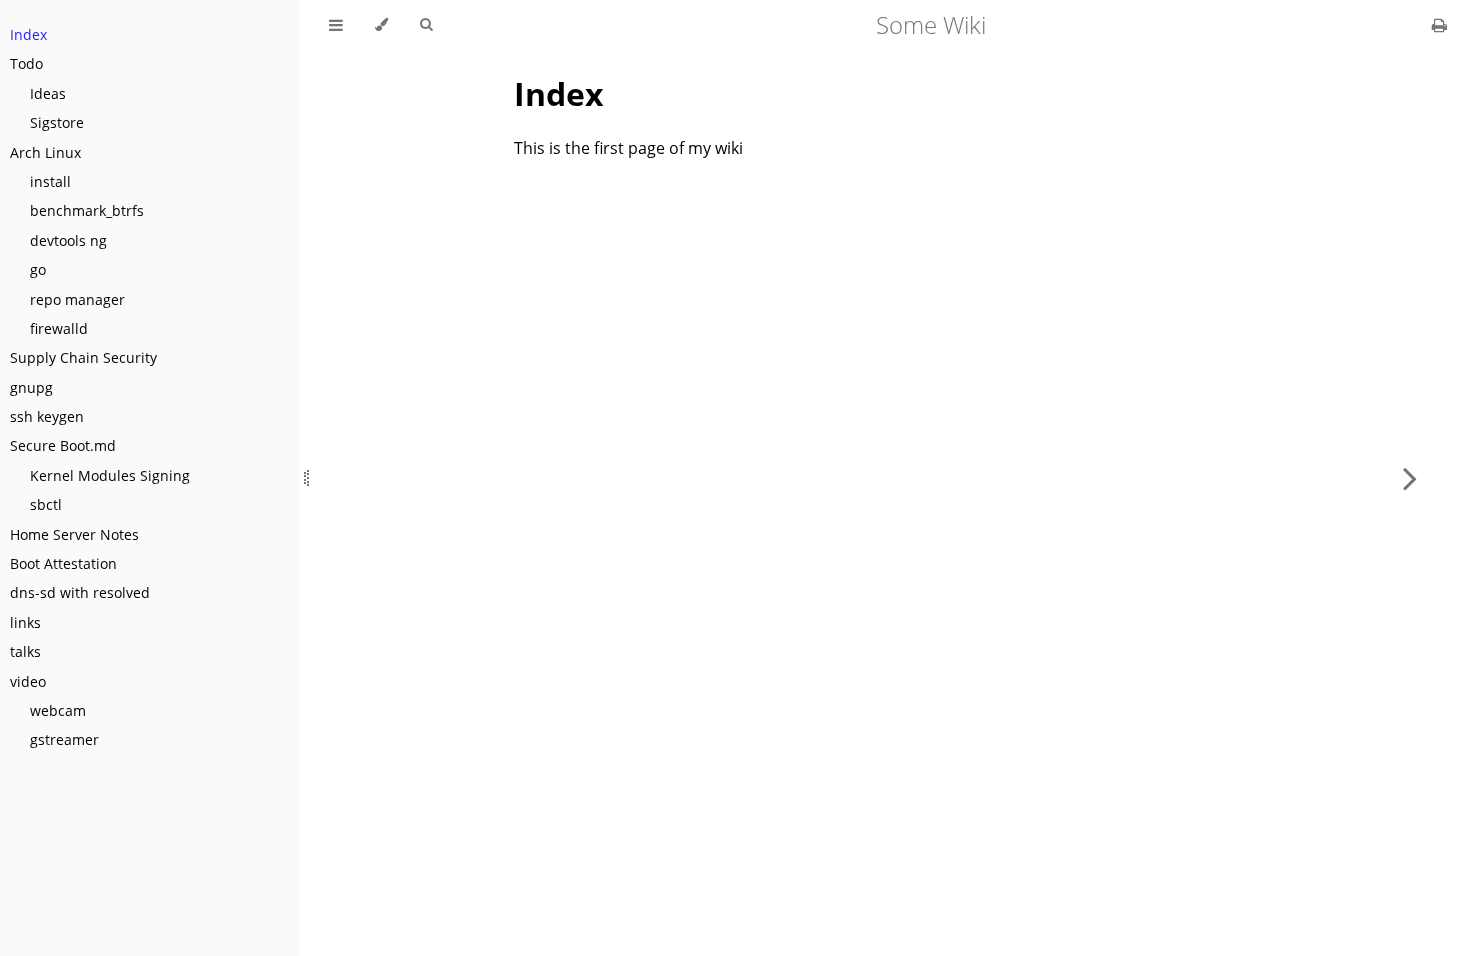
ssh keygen (47, 416)
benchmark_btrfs (87, 210)
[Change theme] (381, 25)
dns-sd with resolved (80, 592)
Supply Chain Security (83, 357)
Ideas (48, 93)
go (38, 269)
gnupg (31, 387)
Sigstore (57, 122)
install (50, 181)
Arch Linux (45, 152)
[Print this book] (1439, 25)
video (28, 681)
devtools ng (68, 240)
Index (28, 34)
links (25, 622)
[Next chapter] (1410, 478)
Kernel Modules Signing (110, 475)
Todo (26, 63)
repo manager (77, 299)
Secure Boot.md (63, 445)
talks (25, 651)
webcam (58, 710)
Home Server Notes (74, 534)
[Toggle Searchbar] (426, 25)
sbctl (46, 504)
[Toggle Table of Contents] (336, 25)
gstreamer (64, 739)
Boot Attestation (63, 563)
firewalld (59, 328)
